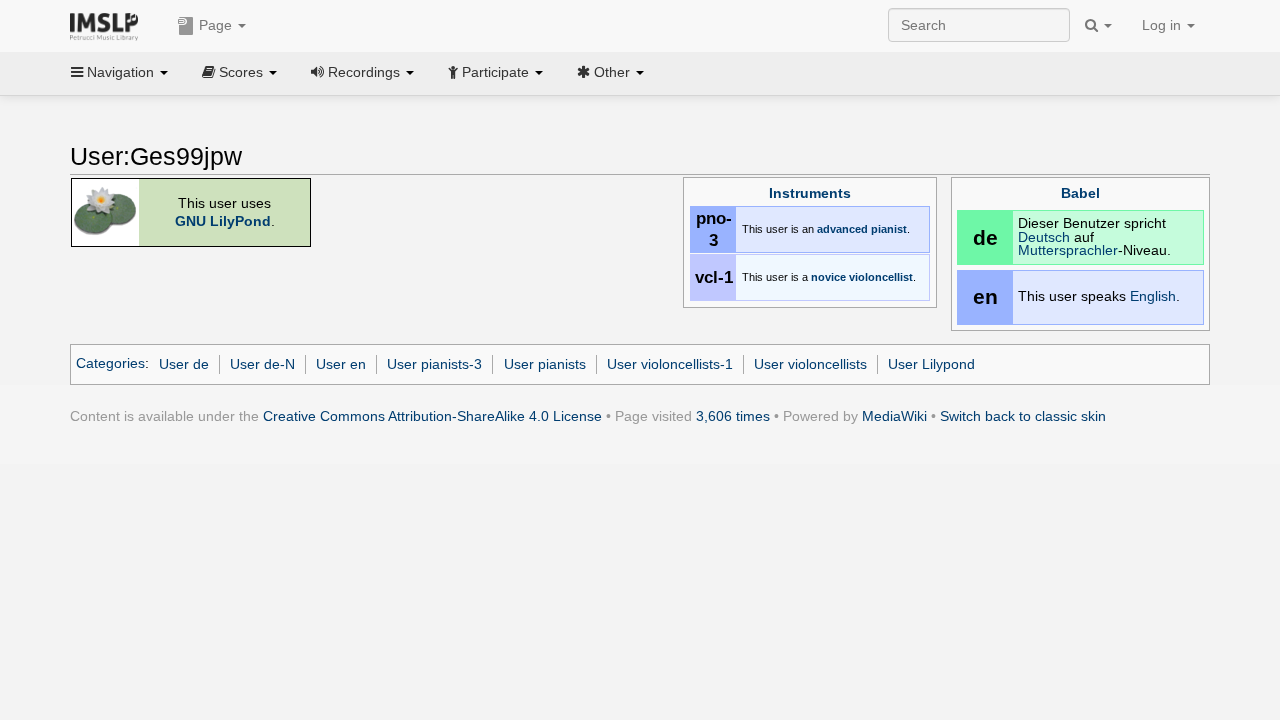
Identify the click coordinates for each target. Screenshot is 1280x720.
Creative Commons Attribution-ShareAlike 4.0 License (432, 416)
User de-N (262, 364)
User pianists (545, 364)
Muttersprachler (1068, 250)
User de (184, 364)
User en (341, 364)
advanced (842, 229)
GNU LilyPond (223, 221)
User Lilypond (931, 364)
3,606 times (733, 416)
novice (828, 277)
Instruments (810, 193)
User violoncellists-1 (670, 364)
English (1153, 296)
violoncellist (881, 277)
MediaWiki (894, 416)
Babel (1080, 193)
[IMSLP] (108, 25)
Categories (110, 364)
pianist (889, 229)
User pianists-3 (434, 364)
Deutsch (1044, 237)
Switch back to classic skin (1023, 416)
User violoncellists (810, 364)
